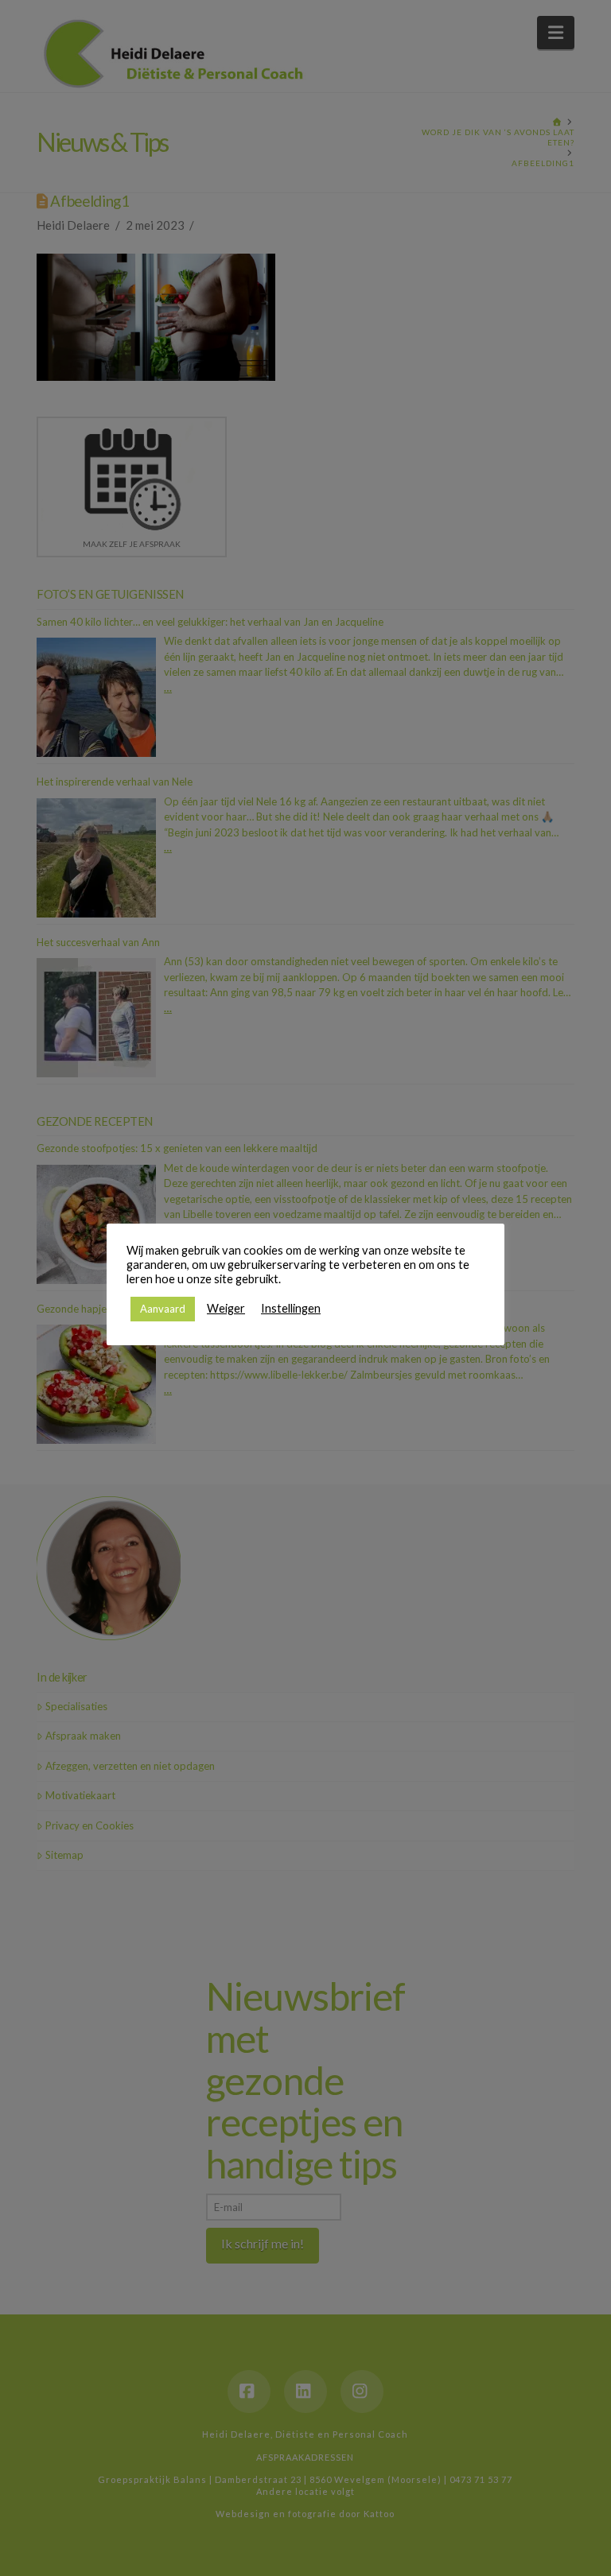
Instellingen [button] (291, 1308)
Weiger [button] (226, 1308)
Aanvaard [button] (163, 1309)
